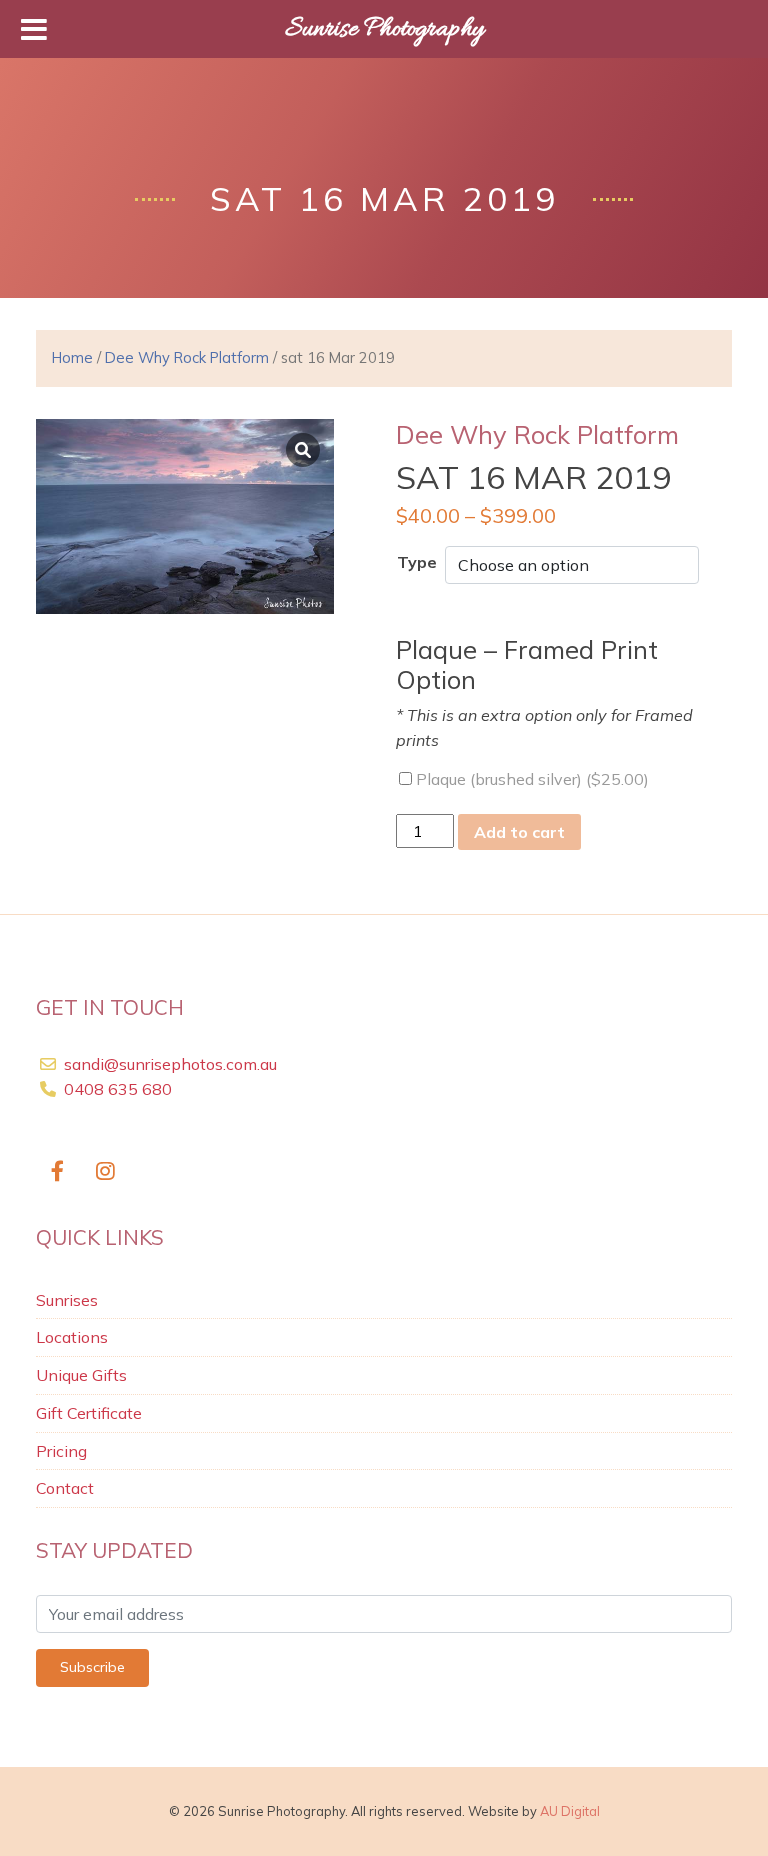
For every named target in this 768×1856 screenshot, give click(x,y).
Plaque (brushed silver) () (530, 779)
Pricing (61, 1451)
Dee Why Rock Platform (187, 357)
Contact (65, 1488)
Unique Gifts (81, 1375)
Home (72, 357)
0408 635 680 (116, 1089)
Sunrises (67, 1300)
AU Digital (570, 1811)
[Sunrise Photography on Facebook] (57, 1171)
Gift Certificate (89, 1413)
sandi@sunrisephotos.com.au (170, 1064)
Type (417, 562)
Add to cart (519, 832)
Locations (72, 1337)
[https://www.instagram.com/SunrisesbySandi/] (106, 1171)
